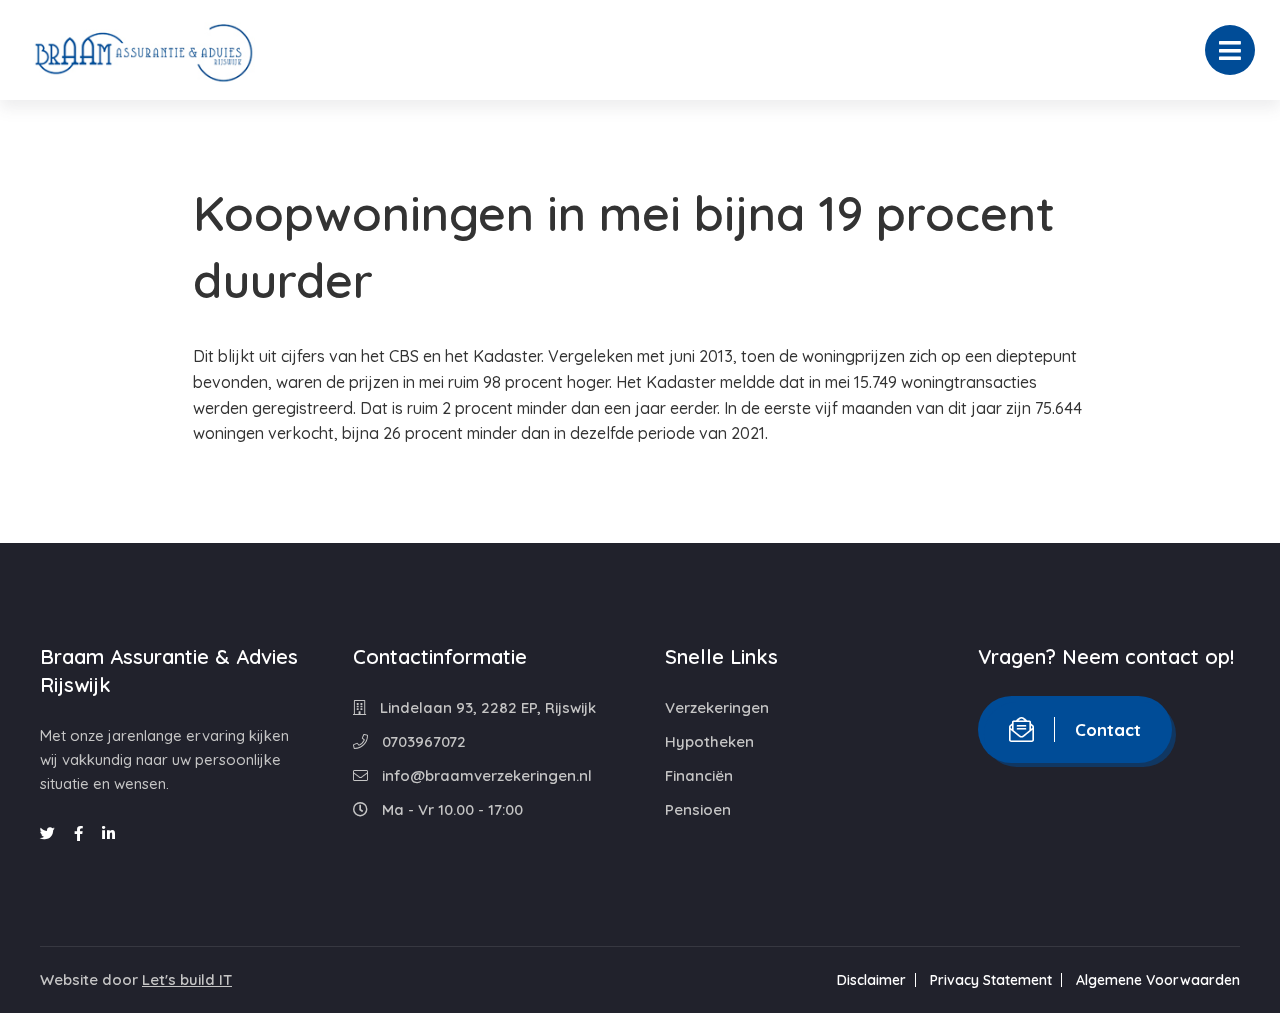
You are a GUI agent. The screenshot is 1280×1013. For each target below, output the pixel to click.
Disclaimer (871, 980)
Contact (1108, 729)
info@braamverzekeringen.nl (485, 775)
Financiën (699, 775)
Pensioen (698, 809)
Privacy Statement (991, 980)
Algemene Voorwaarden (1158, 980)
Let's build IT (187, 979)
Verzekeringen (717, 707)
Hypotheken (709, 741)
